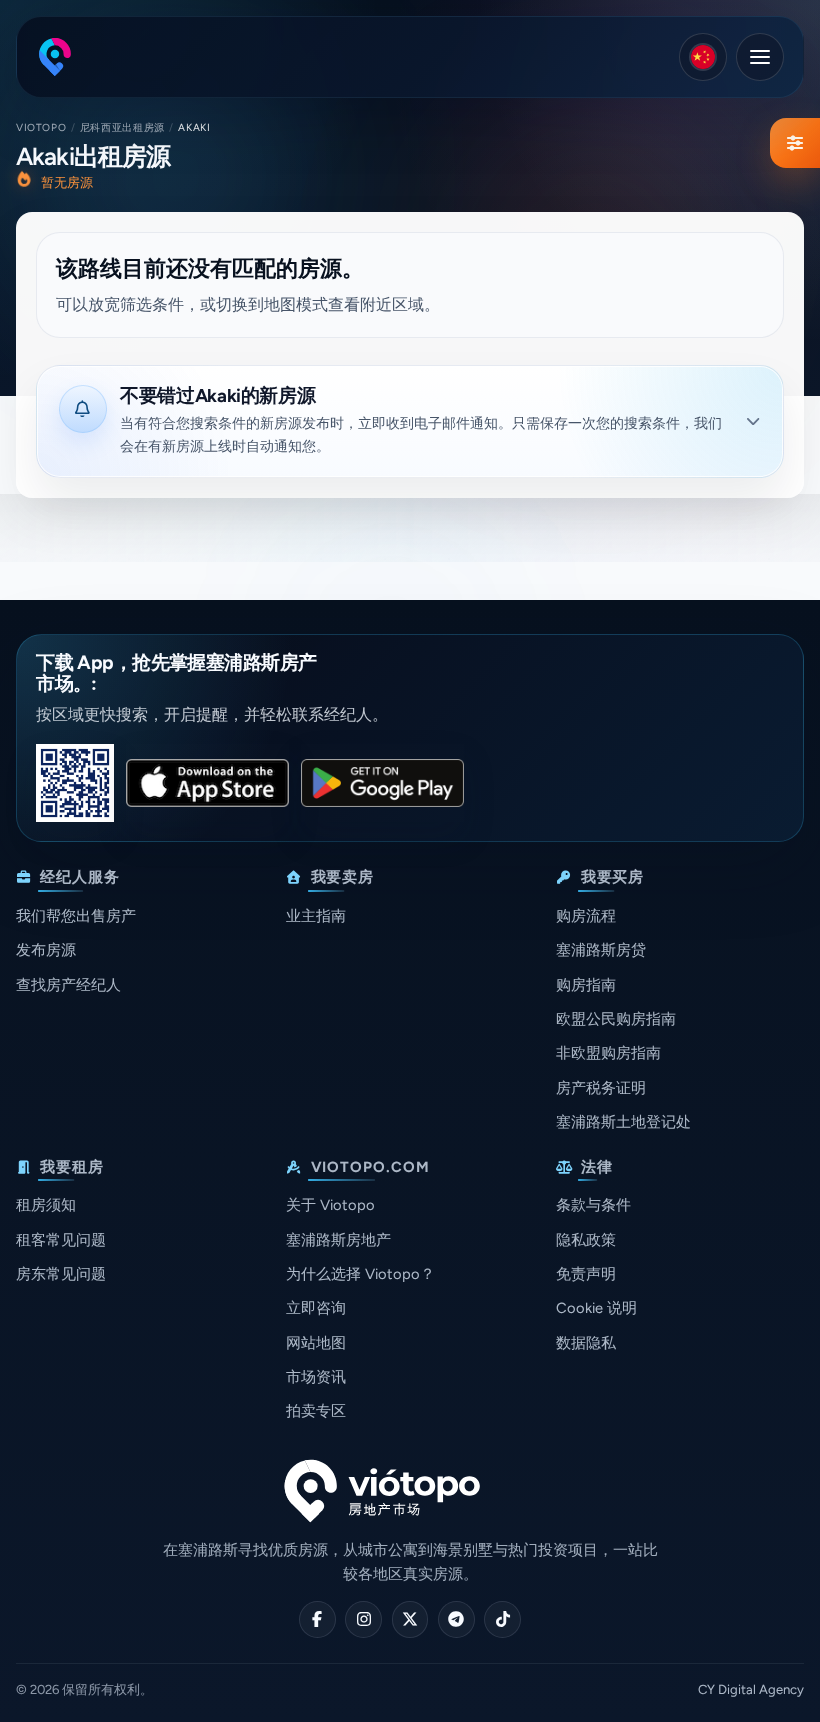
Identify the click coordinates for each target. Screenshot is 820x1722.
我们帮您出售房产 (76, 916)
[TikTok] (502, 1619)
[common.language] (703, 57)
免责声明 (586, 1274)
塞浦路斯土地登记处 (623, 1122)
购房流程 (586, 916)
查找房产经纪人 (68, 985)
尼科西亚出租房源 (122, 127)
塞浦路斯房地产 (338, 1240)
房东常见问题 (61, 1274)
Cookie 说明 (596, 1308)
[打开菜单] (760, 57)
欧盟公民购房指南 (616, 1019)
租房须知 (46, 1205)
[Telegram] (456, 1619)
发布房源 (46, 950)
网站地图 (316, 1343)
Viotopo (41, 127)
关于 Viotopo (330, 1205)
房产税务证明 (601, 1088)
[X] (410, 1619)
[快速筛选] (795, 143)
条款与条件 (593, 1205)
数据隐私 (586, 1343)
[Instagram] (363, 1619)
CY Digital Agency (751, 1689)
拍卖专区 (316, 1411)
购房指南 (586, 985)
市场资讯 (316, 1377)
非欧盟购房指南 (608, 1053)
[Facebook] (317, 1619)
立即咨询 (316, 1308)
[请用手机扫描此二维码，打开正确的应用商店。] (75, 783)
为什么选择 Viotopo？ (360, 1274)
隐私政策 (586, 1240)
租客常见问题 (61, 1240)
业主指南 (316, 916)
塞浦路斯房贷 (601, 950)
